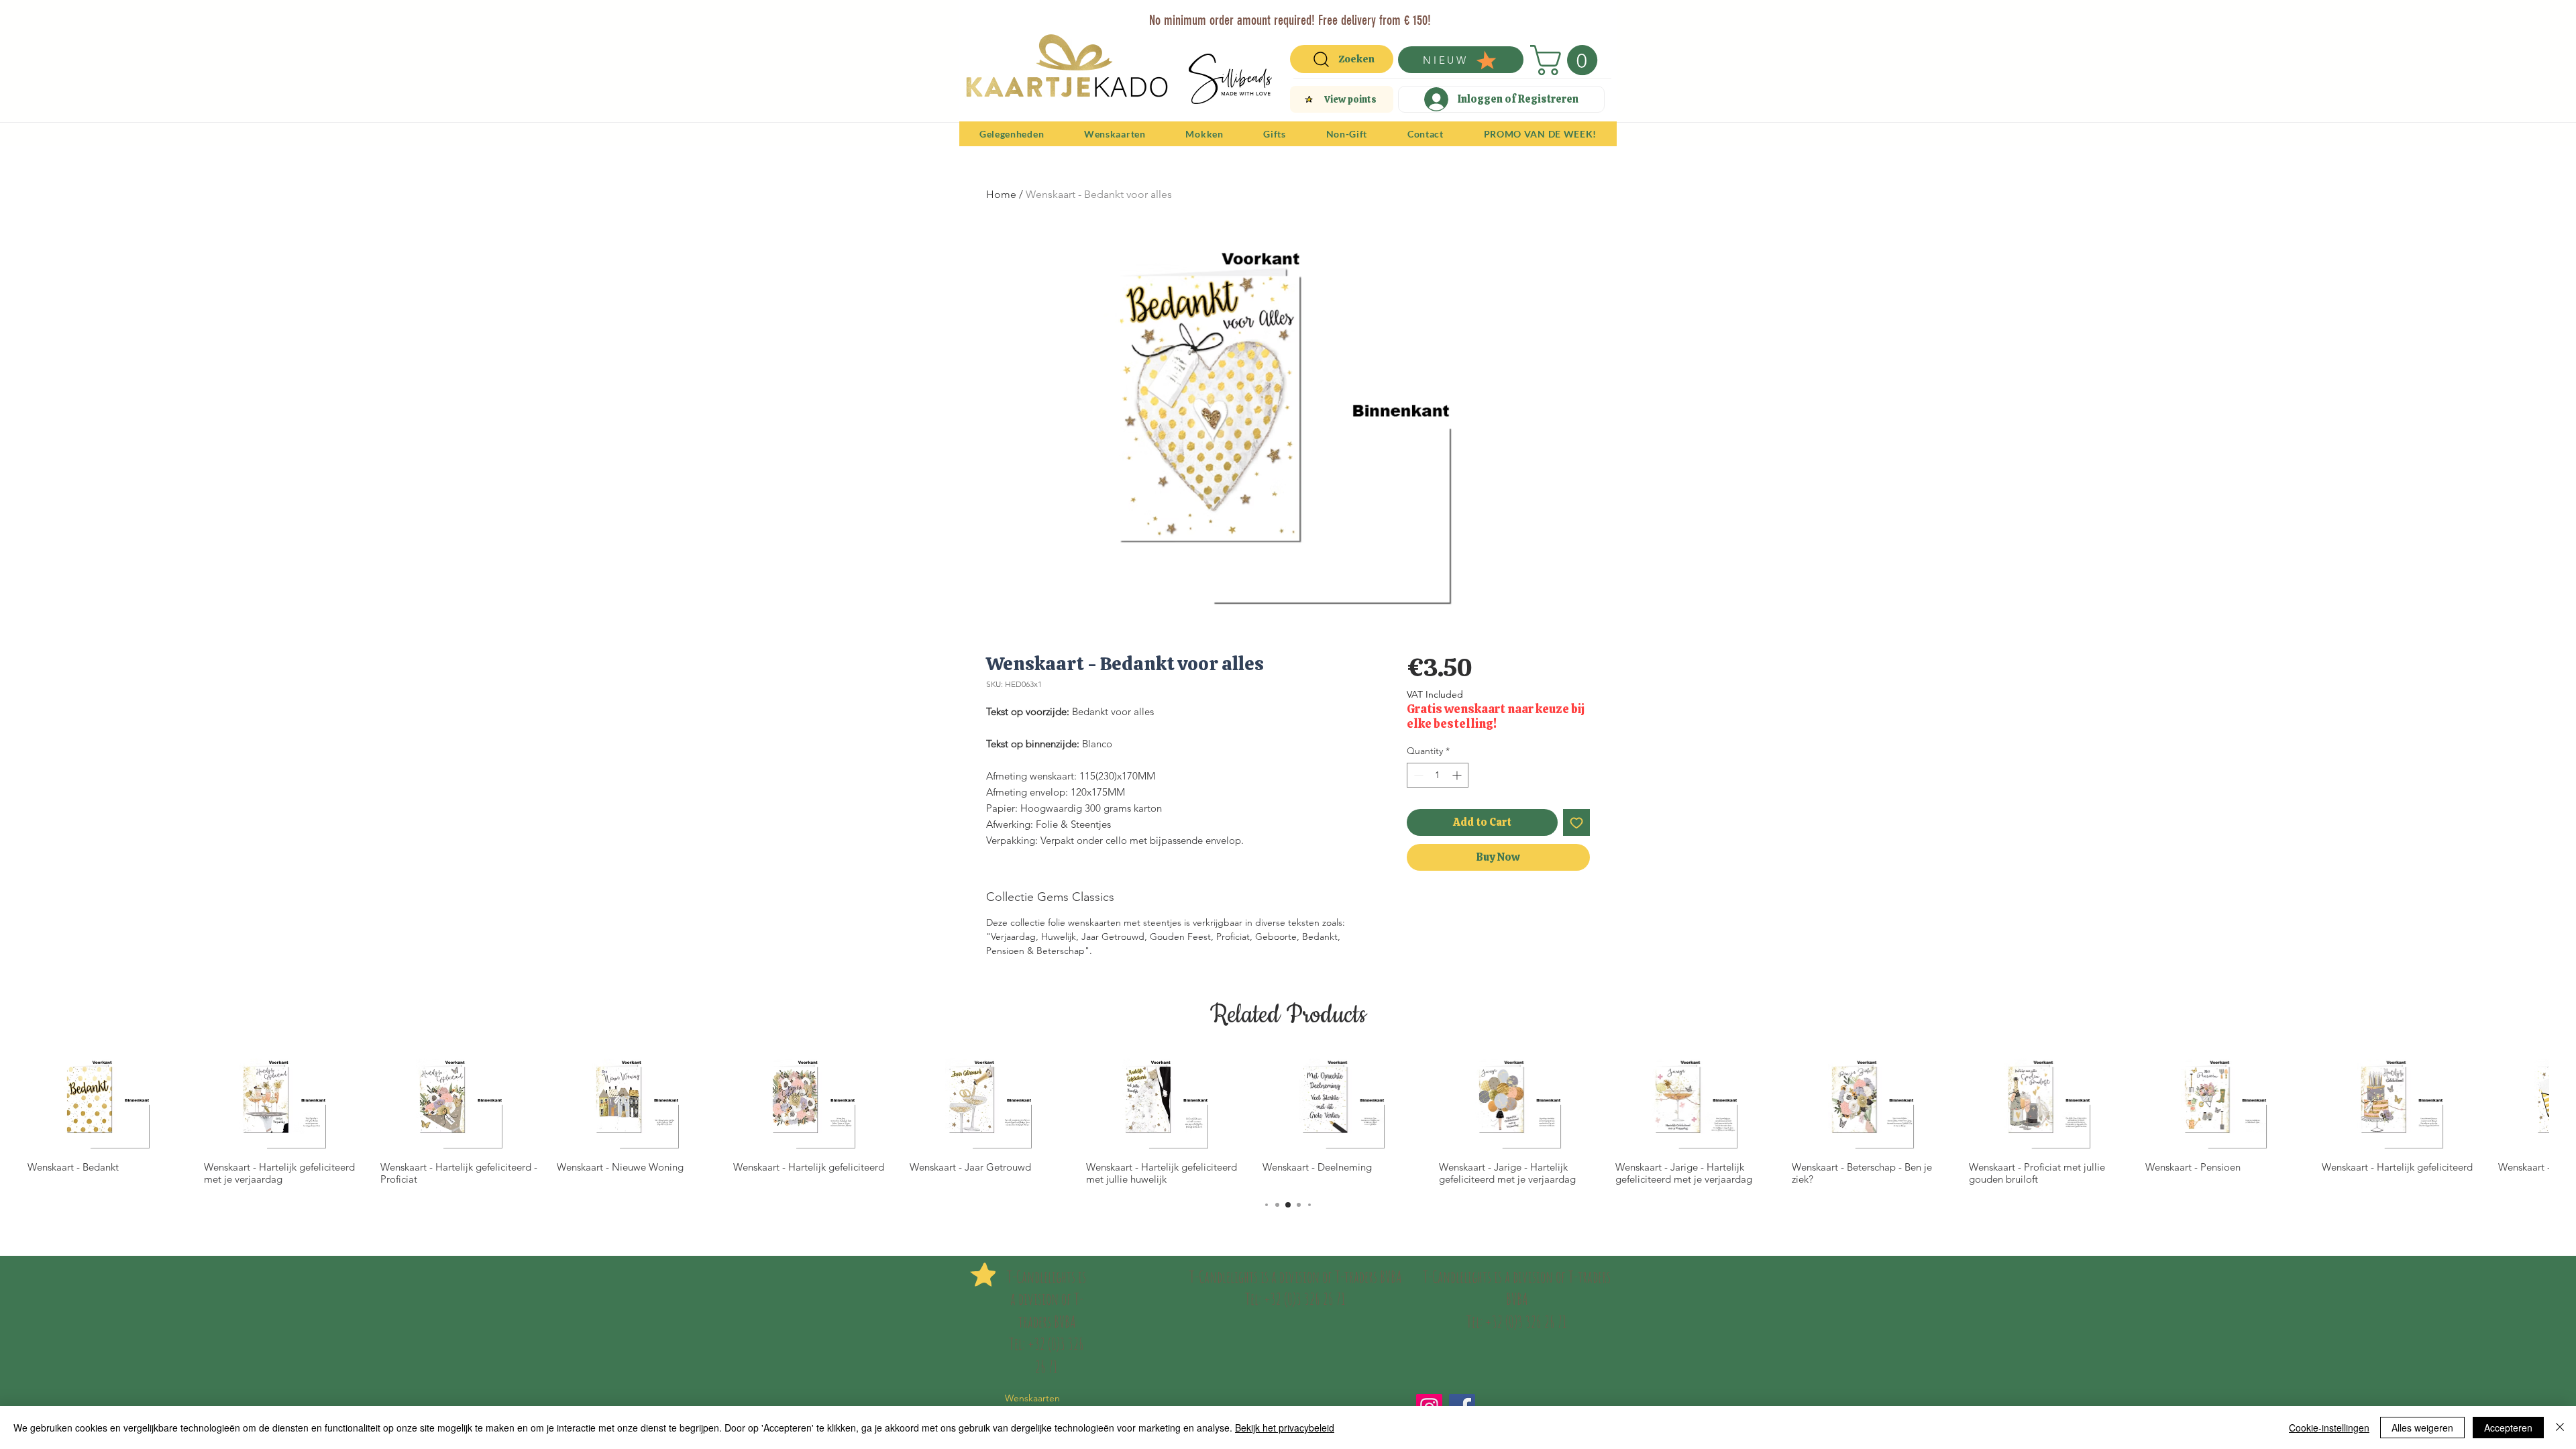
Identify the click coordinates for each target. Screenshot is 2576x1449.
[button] (1567, 60)
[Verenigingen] (1328, 15)
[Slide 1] (1248, 15)
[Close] (2560, 1428)
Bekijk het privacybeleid (1285, 1428)
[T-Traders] (1265, 15)
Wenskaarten (1032, 1398)
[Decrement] (1417, 775)
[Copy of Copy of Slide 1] (1282, 15)
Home (1001, 194)
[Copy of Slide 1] (1297, 15)
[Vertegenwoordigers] (1312, 15)
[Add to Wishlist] (1576, 822)
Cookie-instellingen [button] (2329, 1428)
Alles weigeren (2422, 1428)
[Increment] (1458, 775)
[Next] (1598, 19)
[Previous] (978, 19)
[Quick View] (109, 1105)
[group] (1288, 1122)
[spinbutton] (1438, 775)
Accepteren (2508, 1428)
